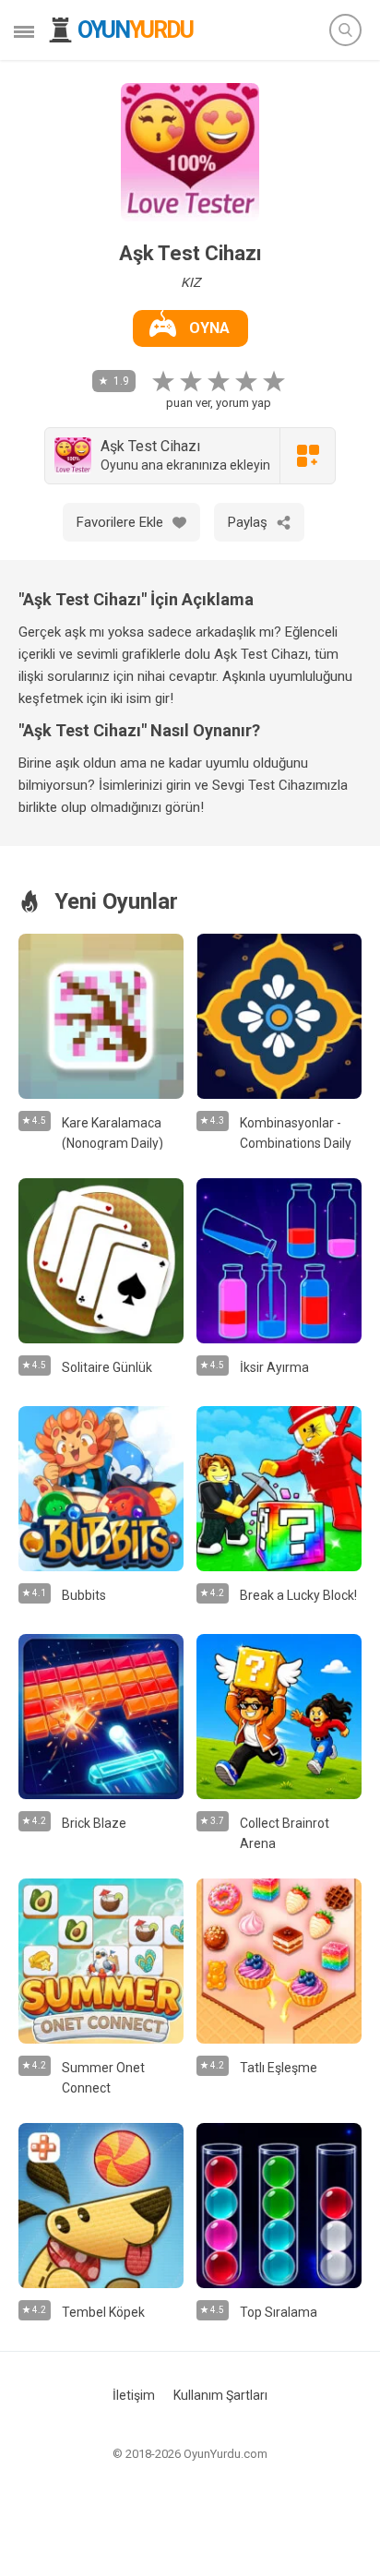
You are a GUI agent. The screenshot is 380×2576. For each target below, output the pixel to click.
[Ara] (345, 30)
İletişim (134, 2395)
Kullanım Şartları (220, 2395)
